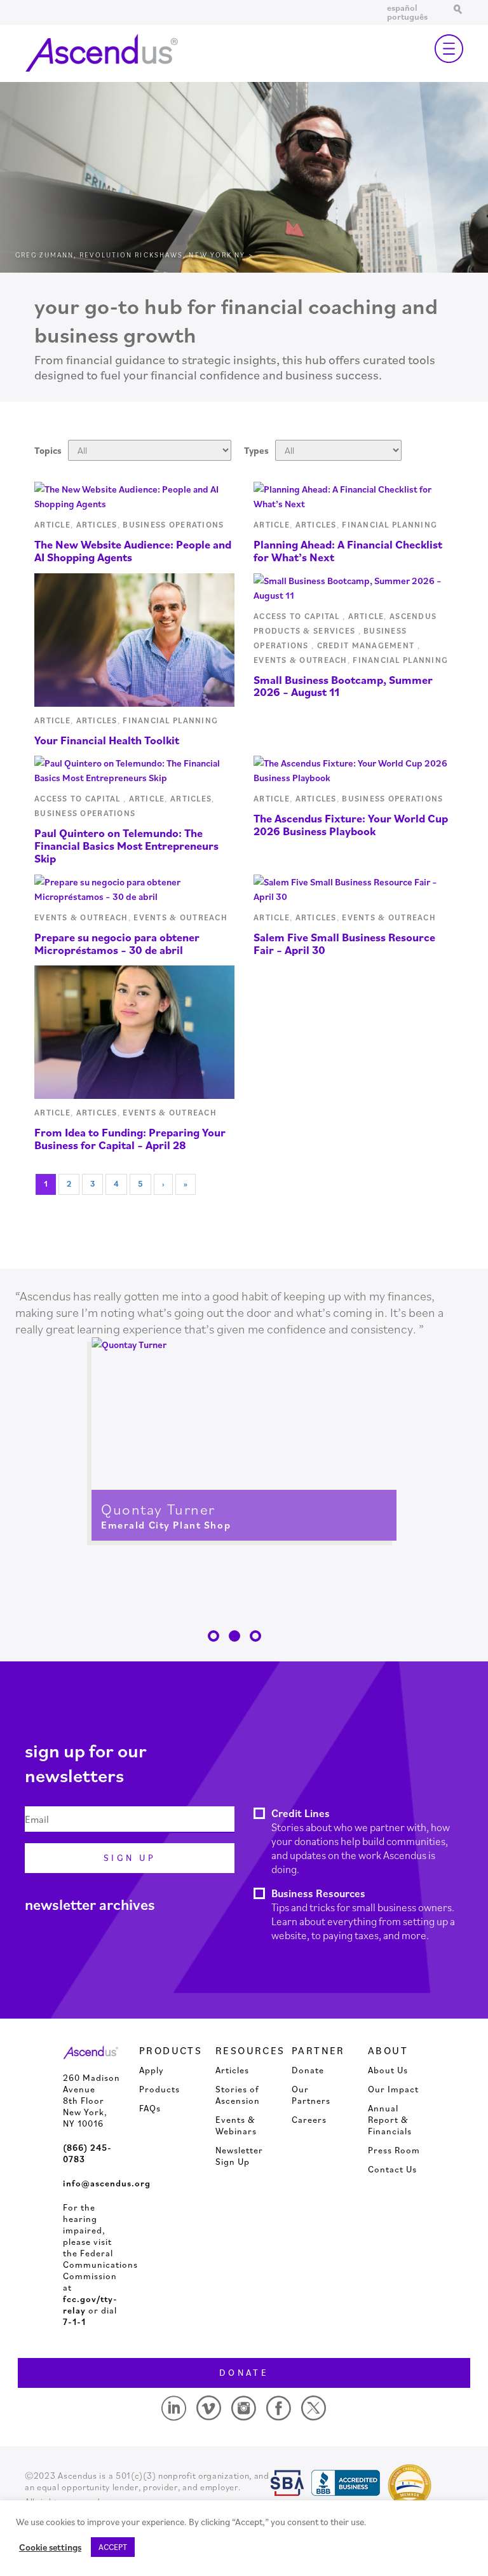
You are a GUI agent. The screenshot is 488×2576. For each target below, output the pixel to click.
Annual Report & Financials (390, 2120)
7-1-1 (74, 2322)
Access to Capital (298, 616)
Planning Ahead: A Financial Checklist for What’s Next (348, 551)
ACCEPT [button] (113, 2547)
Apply (152, 2070)
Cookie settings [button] (50, 2547)
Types (256, 450)
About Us (388, 2070)
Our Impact (393, 2089)
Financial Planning (390, 525)
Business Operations (175, 525)
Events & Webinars (236, 2125)
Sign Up (130, 1858)
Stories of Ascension (238, 2095)
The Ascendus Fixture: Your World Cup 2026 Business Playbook (351, 825)
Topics (48, 450)
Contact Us (392, 2169)
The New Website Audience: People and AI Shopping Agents (133, 551)
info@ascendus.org (107, 2183)
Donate (308, 2070)
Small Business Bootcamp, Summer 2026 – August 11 (343, 686)
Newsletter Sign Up (239, 2156)
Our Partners (311, 2095)
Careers (309, 2120)
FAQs (150, 2108)
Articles (97, 525)
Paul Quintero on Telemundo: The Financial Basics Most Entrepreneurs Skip (126, 846)
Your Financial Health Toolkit (107, 740)
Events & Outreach (301, 660)
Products (159, 2089)
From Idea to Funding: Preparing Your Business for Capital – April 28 (130, 1139)
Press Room (394, 2150)
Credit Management (367, 645)
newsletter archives (90, 1904)
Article (52, 525)
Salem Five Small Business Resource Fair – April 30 (344, 944)
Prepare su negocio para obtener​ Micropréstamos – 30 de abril (117, 944)
